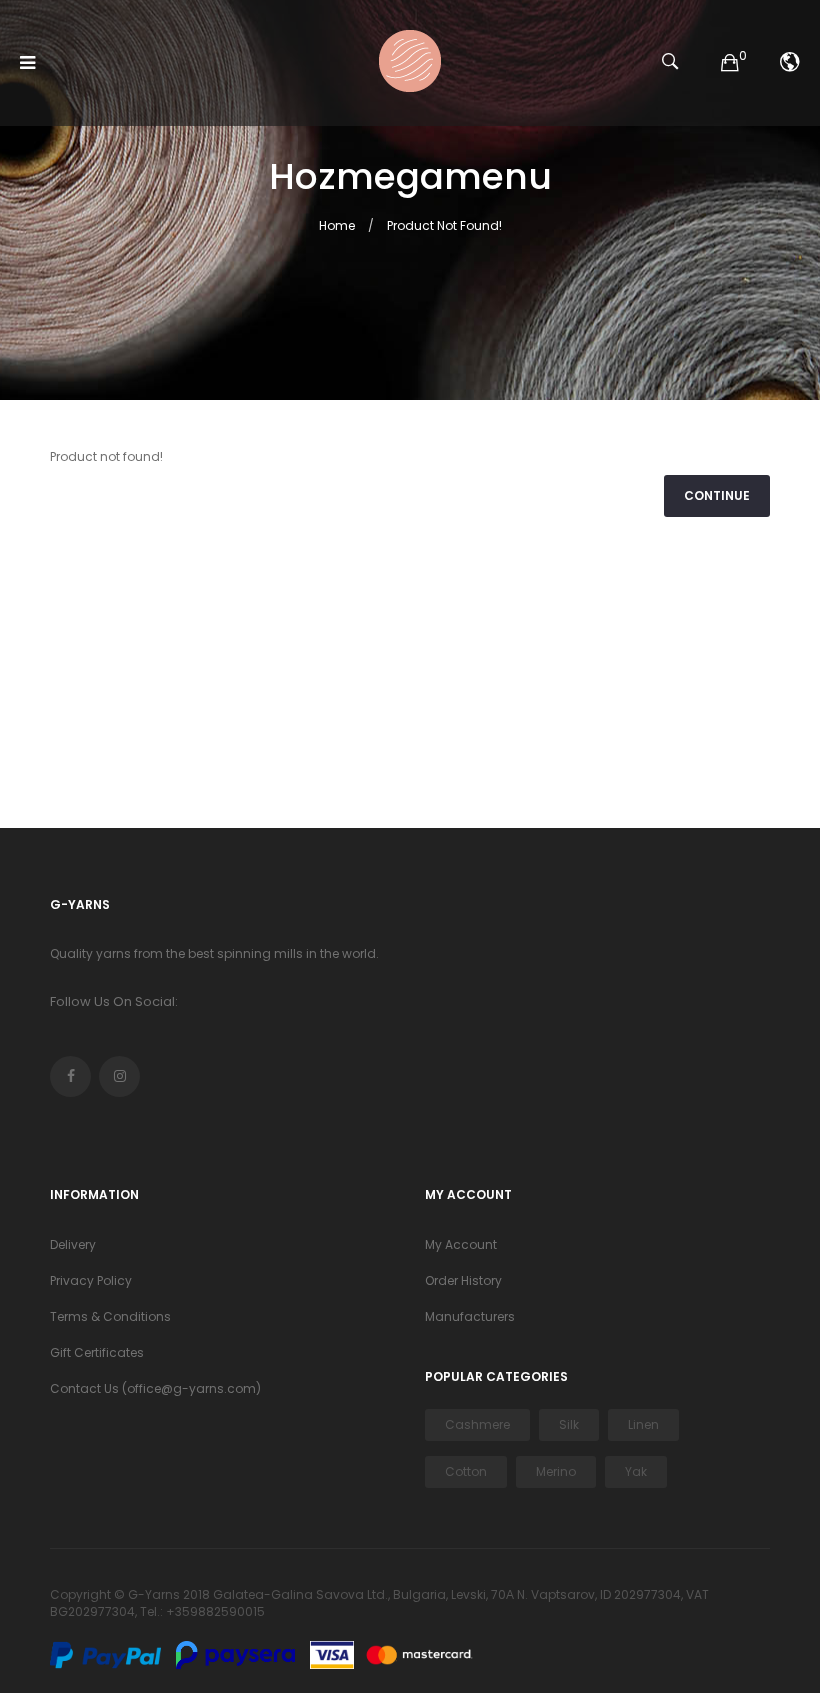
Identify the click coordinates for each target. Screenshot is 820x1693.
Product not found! (444, 225)
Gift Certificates (97, 1352)
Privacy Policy (91, 1280)
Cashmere (477, 1424)
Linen (643, 1424)
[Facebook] (70, 1076)
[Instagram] (119, 1076)
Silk (569, 1424)
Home (337, 225)
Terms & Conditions (110, 1316)
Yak (636, 1471)
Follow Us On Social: (114, 1001)
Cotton (466, 1471)
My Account (461, 1244)
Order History (463, 1280)
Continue (717, 495)
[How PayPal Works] (111, 1654)
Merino (556, 1471)
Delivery (73, 1244)
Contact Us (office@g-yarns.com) (155, 1388)
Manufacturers (470, 1316)
